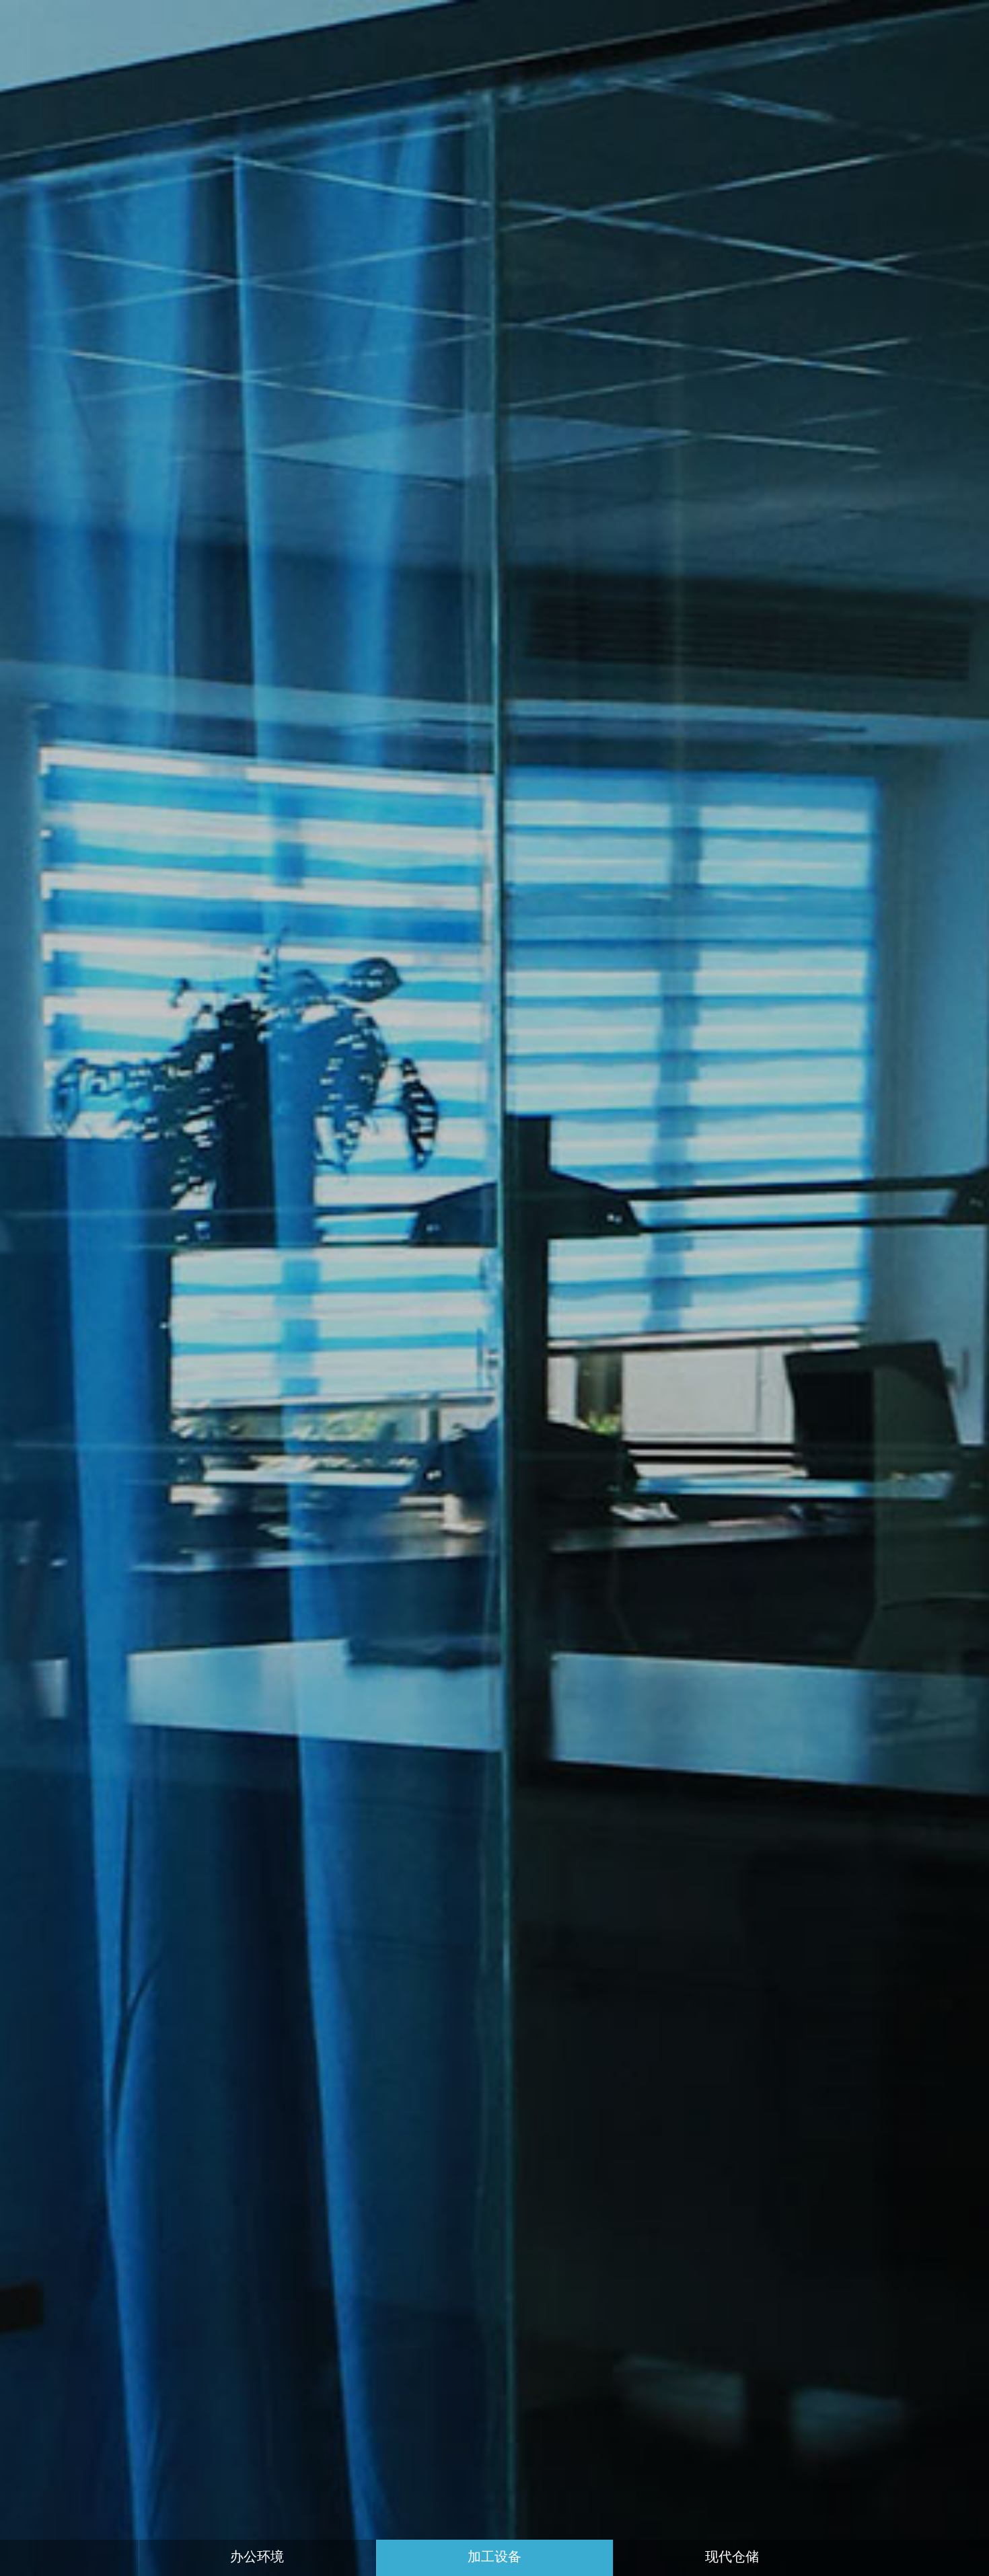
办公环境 (257, 2558)
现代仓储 (732, 2558)
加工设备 (494, 2558)
